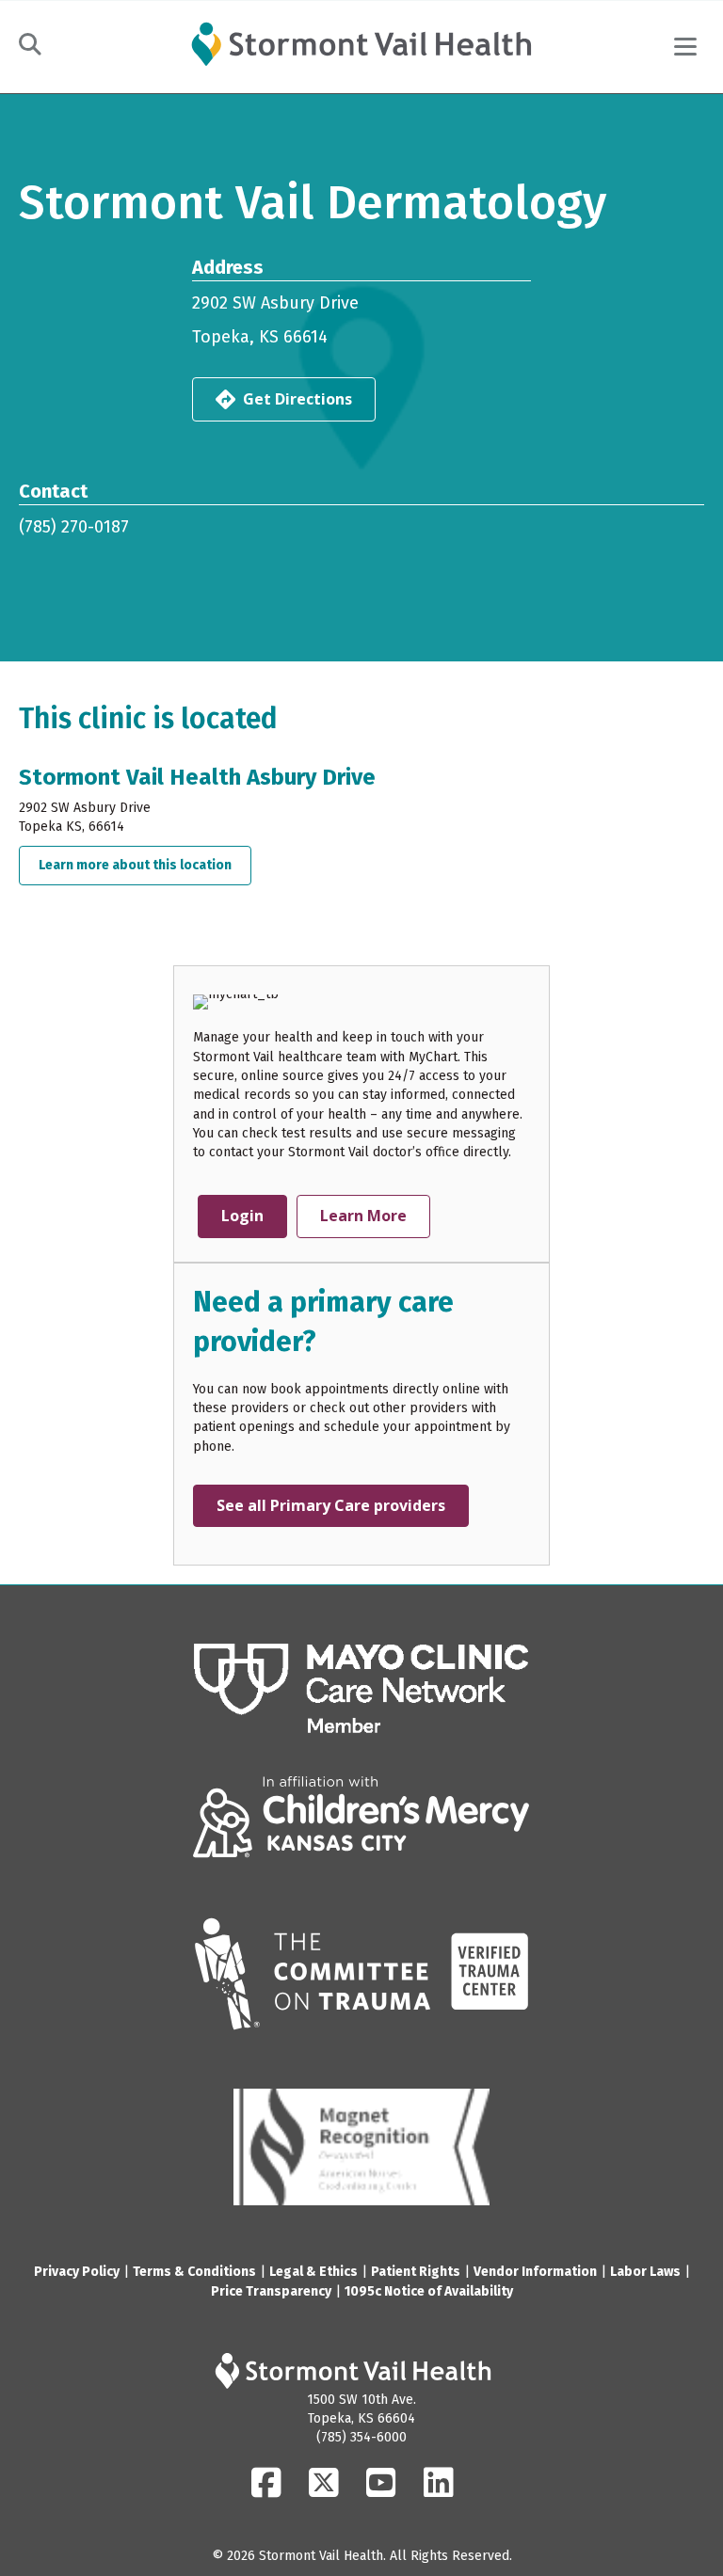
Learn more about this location (145, 865)
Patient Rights (416, 2272)
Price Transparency (271, 2291)
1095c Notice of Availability (429, 2291)
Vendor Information (535, 2272)
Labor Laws (645, 2272)
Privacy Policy (77, 2272)
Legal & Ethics (313, 2272)
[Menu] (685, 47)
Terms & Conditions (194, 2272)
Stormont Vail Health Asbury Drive (197, 777)
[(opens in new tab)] (361, 1688)
